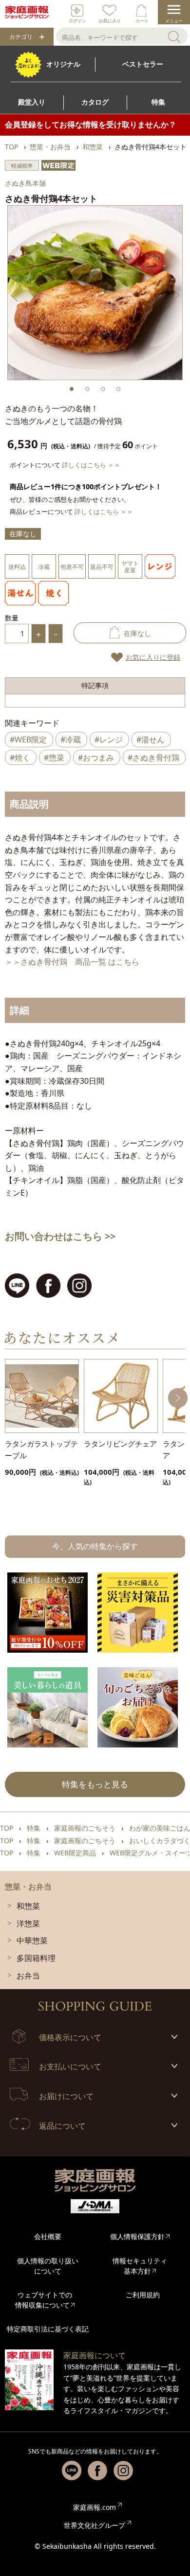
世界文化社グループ (95, 2525)
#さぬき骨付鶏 (153, 758)
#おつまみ (96, 758)
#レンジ (109, 740)
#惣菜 (54, 758)
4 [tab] (118, 389)
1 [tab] (72, 389)
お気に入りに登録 (153, 657)
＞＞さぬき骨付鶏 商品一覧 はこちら (72, 962)
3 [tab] (103, 389)
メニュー (174, 21)
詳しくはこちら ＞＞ (91, 465)
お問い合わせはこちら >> (60, 1236)
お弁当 (28, 1976)
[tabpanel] (95, 293)
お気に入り (110, 21)
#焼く (20, 758)
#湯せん (151, 740)
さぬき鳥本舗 (25, 183)
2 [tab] (87, 389)
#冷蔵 (71, 740)
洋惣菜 (28, 1923)
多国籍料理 (36, 1958)
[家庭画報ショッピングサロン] (27, 12)
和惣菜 (28, 1906)
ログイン (77, 21)
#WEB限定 (28, 740)
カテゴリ (21, 37)
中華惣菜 (32, 1941)
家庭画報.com (95, 2507)
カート (142, 21)
